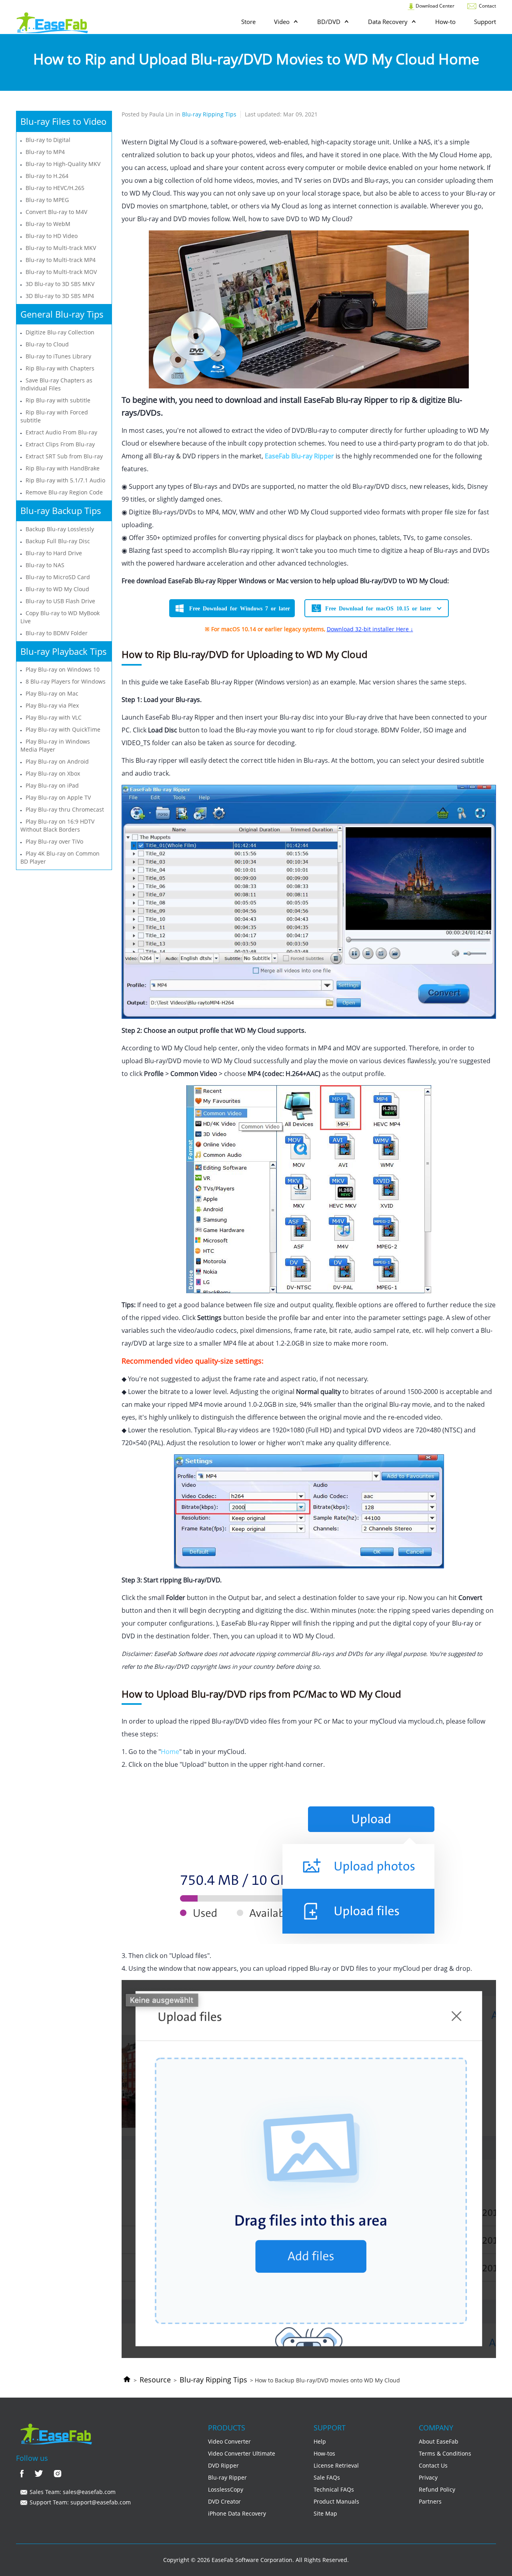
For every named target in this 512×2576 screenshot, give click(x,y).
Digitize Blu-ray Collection (60, 332)
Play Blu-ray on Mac (52, 693)
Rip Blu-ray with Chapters (60, 368)
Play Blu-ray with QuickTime (63, 729)
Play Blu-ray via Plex (52, 705)
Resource (155, 2380)
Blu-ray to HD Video (52, 236)
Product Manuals (336, 2501)
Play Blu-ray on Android (57, 761)
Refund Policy (437, 2489)
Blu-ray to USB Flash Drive (60, 601)
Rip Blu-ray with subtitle (58, 400)
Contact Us (433, 2465)
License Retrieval (336, 2465)
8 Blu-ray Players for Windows (66, 681)
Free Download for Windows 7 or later (240, 608)
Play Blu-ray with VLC (54, 717)
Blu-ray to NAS (45, 565)
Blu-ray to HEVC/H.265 (55, 188)
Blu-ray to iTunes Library (58, 356)
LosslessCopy (226, 2489)
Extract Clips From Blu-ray (60, 444)
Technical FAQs (334, 2489)
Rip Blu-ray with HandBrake (63, 468)
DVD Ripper (223, 2465)
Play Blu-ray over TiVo (54, 841)
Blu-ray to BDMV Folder (57, 633)
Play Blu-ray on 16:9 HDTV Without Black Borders (57, 825)
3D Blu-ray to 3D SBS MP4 (60, 296)
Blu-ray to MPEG (47, 200)
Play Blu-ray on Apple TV (58, 797)
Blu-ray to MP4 (45, 152)
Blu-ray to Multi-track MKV (61, 248)
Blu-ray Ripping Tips (213, 2380)
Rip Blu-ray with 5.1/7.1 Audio (65, 480)
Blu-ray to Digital (48, 140)
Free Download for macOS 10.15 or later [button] (378, 608)
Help (320, 2441)
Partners (430, 2501)
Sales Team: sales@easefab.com (72, 2492)
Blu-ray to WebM (48, 224)
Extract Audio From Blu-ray (61, 432)
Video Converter (229, 2441)
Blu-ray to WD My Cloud (57, 589)
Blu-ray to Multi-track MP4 (61, 260)
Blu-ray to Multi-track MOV (61, 272)
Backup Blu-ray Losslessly (60, 529)
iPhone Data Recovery (237, 2513)
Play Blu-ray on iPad (52, 785)
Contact (487, 6)
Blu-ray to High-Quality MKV (63, 164)
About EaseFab (439, 2441)
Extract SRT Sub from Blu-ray (64, 456)
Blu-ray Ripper (227, 2477)
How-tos (324, 2453)
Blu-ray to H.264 (47, 176)
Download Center (434, 6)
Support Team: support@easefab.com (79, 2502)
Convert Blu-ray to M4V (56, 212)
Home (170, 1752)
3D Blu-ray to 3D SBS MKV (60, 284)
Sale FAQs (327, 2477)
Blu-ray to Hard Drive (54, 553)
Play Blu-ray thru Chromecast (65, 809)
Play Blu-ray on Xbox (53, 773)
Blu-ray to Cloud (47, 344)
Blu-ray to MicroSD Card (58, 577)
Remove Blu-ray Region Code (64, 492)
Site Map (325, 2513)
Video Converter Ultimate (242, 2453)
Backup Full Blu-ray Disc (58, 541)
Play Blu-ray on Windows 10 (63, 669)
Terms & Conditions (445, 2453)
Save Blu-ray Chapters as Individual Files (56, 384)
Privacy (428, 2477)
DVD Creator (224, 2501)
